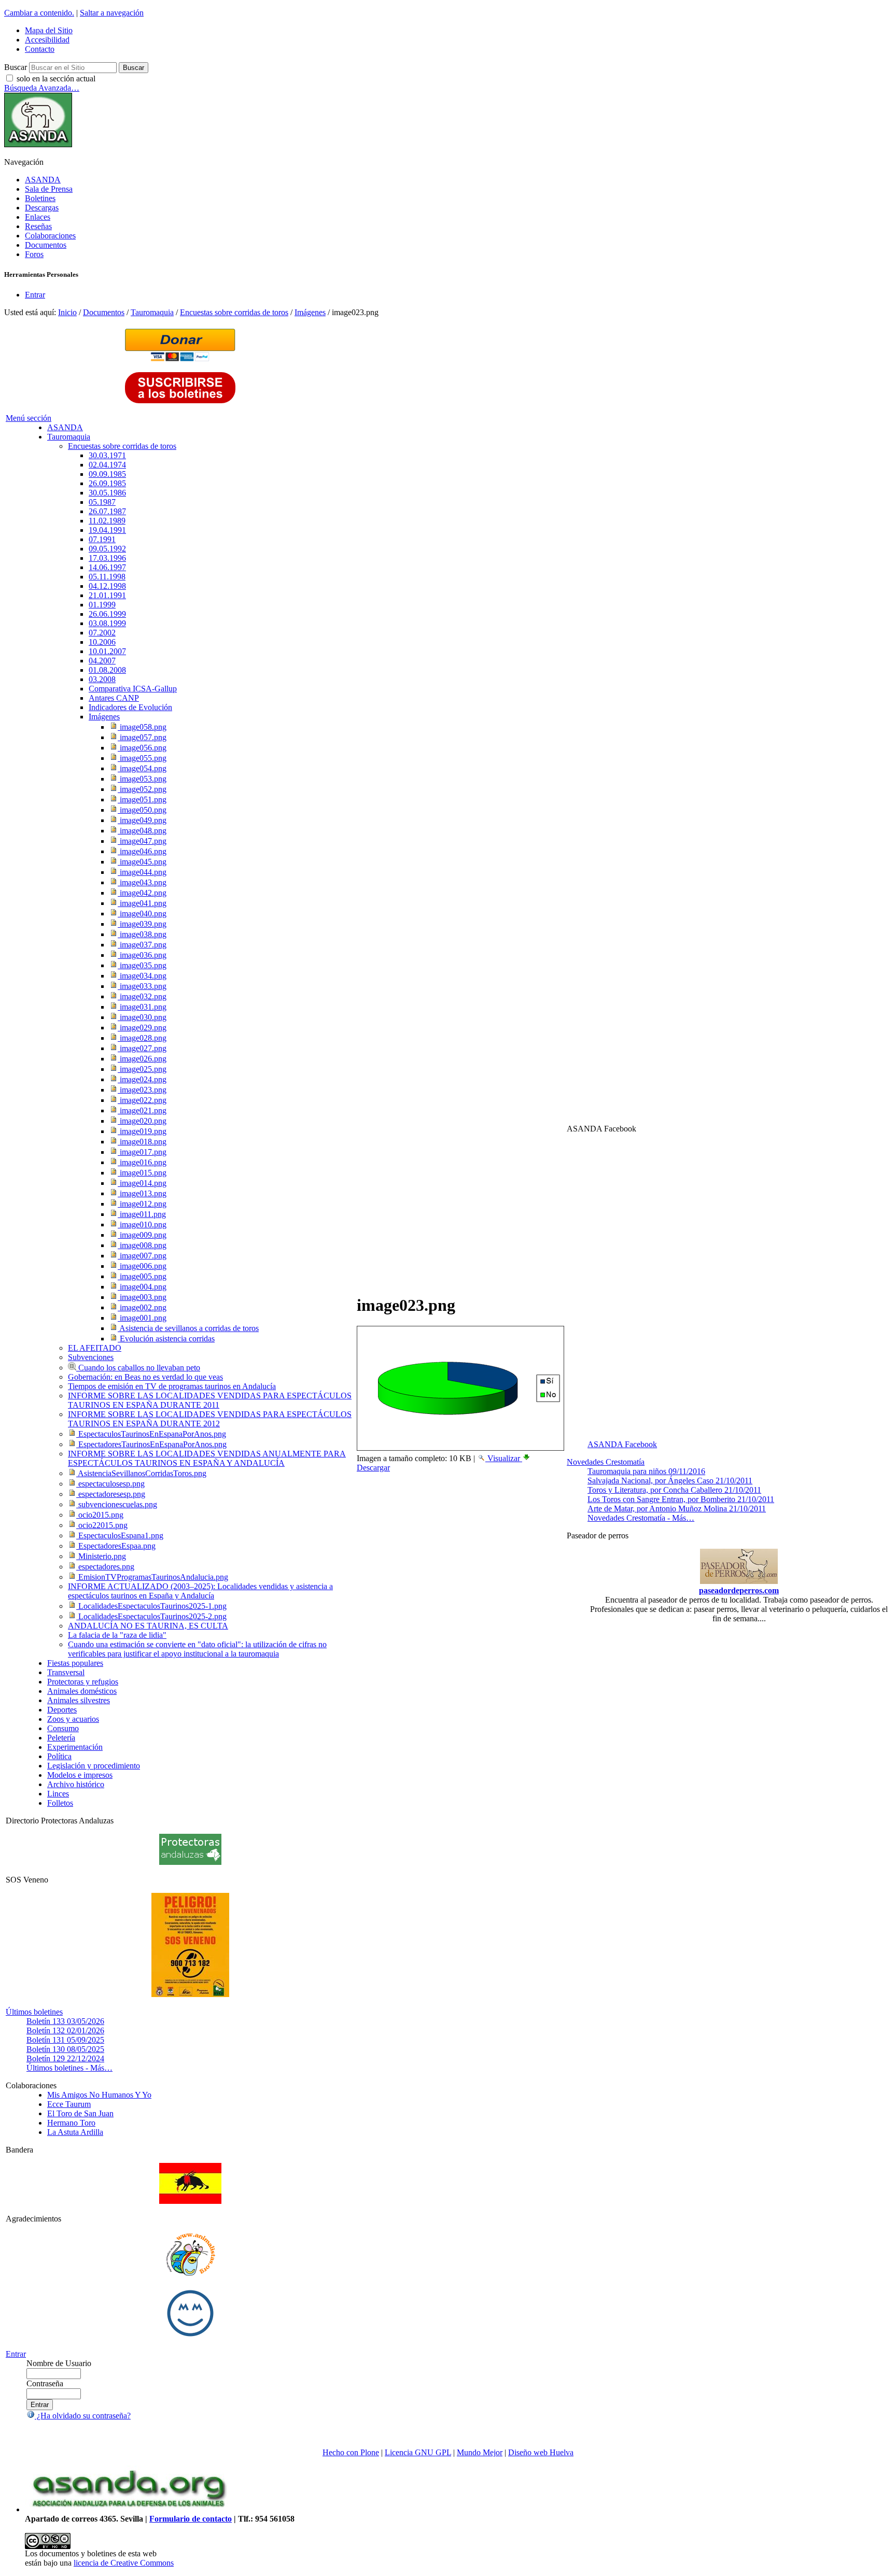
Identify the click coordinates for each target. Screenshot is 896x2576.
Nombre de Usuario (59, 2363)
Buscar (16, 67)
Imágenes (310, 312)
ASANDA (43, 180)
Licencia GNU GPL (418, 2452)
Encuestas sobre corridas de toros (234, 312)
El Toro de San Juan (80, 2113)
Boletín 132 (65, 2030)
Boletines (40, 198)
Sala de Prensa (49, 189)
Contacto (40, 49)
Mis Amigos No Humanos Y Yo (99, 2095)
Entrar (35, 295)
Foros (34, 254)
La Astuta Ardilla (75, 2132)
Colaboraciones (50, 236)
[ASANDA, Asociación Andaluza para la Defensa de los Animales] (129, 2509)
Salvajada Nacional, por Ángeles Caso (670, 1481)
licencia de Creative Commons (124, 2563)
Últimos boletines (34, 2012)
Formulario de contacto (191, 2519)
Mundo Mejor (480, 2452)
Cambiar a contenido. (39, 13)
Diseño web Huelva (541, 2452)
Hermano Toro (71, 2123)
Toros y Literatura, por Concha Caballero (674, 1490)
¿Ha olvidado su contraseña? (83, 2416)
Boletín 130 (65, 2049)
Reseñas (38, 226)
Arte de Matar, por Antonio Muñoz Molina (677, 1509)
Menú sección (29, 418)
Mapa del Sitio (49, 30)
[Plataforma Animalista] (191, 2274)
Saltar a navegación (112, 13)
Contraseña (45, 2383)
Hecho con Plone (351, 2452)
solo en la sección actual (56, 79)
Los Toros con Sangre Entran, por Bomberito (681, 1499)
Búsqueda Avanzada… (42, 88)
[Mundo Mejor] (190, 2336)
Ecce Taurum (69, 2104)
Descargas (42, 208)
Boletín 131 (65, 2040)
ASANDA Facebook (622, 1444)
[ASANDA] (38, 144)
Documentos (46, 245)
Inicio (67, 312)
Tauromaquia (152, 312)
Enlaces (38, 217)
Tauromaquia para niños (646, 1471)
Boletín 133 (65, 2021)
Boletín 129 (65, 2058)
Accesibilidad (47, 40)
